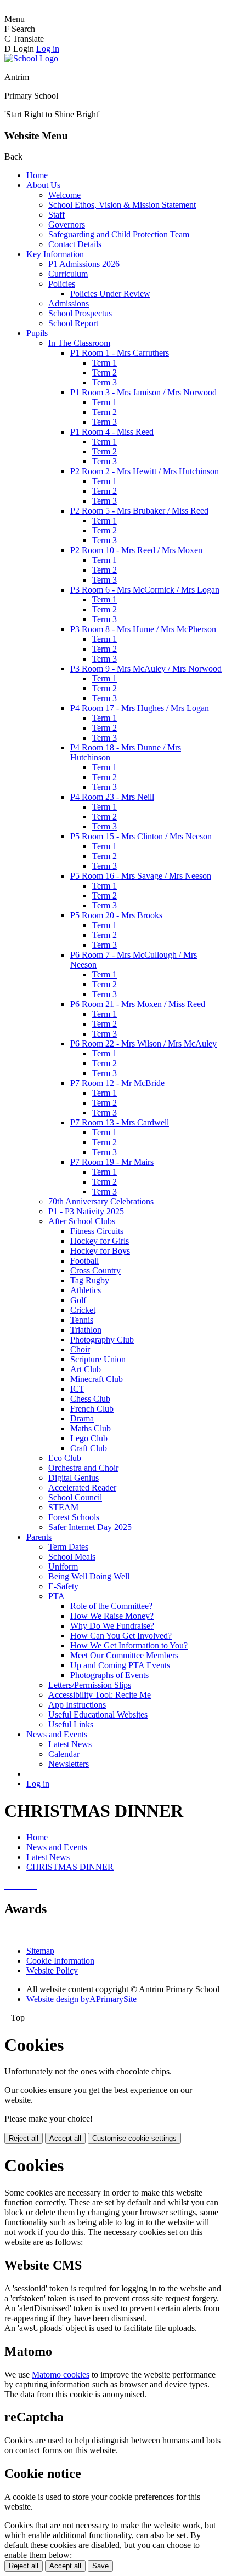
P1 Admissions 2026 (84, 264)
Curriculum (68, 274)
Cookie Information (60, 1961)
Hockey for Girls (100, 1241)
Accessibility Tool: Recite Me (100, 1695)
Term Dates (68, 1547)
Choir (80, 1349)
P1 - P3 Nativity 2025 (86, 1211)
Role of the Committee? (111, 1606)
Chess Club (90, 1399)
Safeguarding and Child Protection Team (119, 234)
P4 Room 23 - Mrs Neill (112, 797)
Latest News (70, 1744)
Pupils (37, 333)
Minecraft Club (97, 1379)
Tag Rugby (90, 1280)
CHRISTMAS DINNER (70, 1867)
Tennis (82, 1320)
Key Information (55, 254)
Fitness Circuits (97, 1231)
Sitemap (40, 1951)
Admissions (69, 303)
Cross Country (95, 1270)
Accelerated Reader (82, 1488)
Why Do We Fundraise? (112, 1626)
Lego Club (89, 1438)
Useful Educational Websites (98, 1715)
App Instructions (77, 1705)
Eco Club (65, 1458)
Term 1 (104, 363)
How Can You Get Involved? (121, 1636)
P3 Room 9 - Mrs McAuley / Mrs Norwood (146, 669)
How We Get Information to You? (129, 1645)
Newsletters (69, 1764)
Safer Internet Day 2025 (90, 1527)
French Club (92, 1409)
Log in (48, 49)
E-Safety (63, 1586)
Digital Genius (74, 1478)
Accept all (65, 2138)
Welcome (64, 195)
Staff (56, 215)
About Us (43, 185)
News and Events (57, 1734)
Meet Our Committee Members (124, 1655)
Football (84, 1261)
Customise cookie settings (134, 2138)
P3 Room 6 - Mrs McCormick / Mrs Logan (145, 590)
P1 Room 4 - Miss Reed (112, 432)
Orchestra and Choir (83, 1468)
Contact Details (75, 244)
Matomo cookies (61, 2375)
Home (37, 175)
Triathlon (86, 1330)
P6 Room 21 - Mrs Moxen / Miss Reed (138, 1004)
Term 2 (104, 373)
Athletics (86, 1290)
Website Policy (52, 1971)
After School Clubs (82, 1221)
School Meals (72, 1557)
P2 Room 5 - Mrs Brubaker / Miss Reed (139, 511)
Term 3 (104, 382)
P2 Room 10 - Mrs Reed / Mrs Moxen (136, 550)
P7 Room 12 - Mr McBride (117, 1083)
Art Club (86, 1369)
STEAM (63, 1507)
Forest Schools (74, 1517)
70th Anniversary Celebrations (101, 1201)
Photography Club (102, 1340)
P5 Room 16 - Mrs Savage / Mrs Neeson (141, 876)
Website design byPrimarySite (81, 1999)
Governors (67, 224)
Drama (82, 1418)
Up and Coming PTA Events (120, 1665)
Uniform (63, 1566)
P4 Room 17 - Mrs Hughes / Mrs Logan (140, 708)
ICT (77, 1389)
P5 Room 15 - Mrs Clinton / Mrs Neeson (141, 836)
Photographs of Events (109, 1675)
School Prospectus (80, 313)
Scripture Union (98, 1359)
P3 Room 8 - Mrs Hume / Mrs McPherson (143, 629)
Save (100, 2566)
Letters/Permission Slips (90, 1685)
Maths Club (91, 1428)
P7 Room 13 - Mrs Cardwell (120, 1122)
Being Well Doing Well (89, 1576)
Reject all (24, 2138)
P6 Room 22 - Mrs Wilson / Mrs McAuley (143, 1044)
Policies (62, 284)
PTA (56, 1596)
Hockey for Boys (100, 1251)
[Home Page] (31, 58)
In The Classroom (79, 343)
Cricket (83, 1310)
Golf (78, 1300)
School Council (75, 1497)
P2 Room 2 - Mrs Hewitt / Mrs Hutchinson (145, 471)
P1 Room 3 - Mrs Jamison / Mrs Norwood (143, 392)
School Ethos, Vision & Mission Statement (122, 205)
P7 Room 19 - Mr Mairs (112, 1162)
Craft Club (89, 1448)
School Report (73, 323)
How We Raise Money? (112, 1616)
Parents (39, 1537)
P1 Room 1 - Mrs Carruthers (120, 353)
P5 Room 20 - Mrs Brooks (116, 915)
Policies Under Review (110, 294)
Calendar (64, 1754)
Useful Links (71, 1724)
